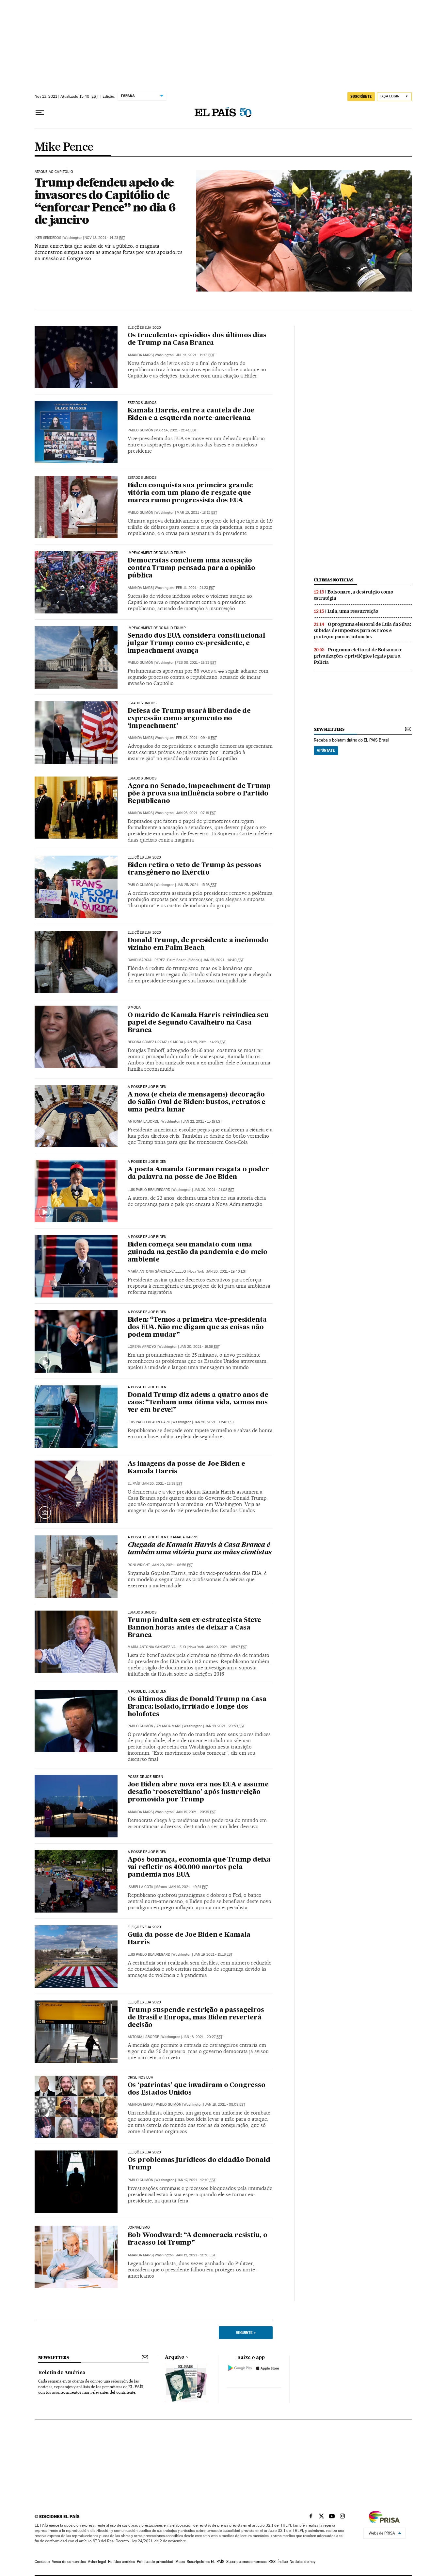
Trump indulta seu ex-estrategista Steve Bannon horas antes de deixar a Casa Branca (194, 1628)
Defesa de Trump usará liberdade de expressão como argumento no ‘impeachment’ (189, 719)
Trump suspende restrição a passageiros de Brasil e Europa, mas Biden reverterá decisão (196, 2018)
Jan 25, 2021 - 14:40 (223, 960)
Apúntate (326, 750)
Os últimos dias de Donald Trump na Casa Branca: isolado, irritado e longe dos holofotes (197, 1707)
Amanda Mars (140, 355)
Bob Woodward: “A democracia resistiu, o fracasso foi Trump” (198, 2239)
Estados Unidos (142, 403)
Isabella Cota (140, 1887)
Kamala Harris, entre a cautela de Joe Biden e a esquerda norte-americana (191, 415)
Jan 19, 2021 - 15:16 (213, 1955)
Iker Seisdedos (48, 238)
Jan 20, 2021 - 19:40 (226, 1271)
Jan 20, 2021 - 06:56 (173, 1565)
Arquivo (175, 2357)
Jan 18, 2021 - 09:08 (225, 2105)
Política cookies (121, 2562)
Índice (283, 2562)
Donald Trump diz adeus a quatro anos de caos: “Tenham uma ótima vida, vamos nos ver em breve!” (198, 1403)
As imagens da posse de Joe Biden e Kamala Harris (186, 1468)
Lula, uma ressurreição (353, 611)
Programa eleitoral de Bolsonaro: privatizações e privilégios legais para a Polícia (358, 656)
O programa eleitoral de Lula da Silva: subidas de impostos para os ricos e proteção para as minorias (362, 630)
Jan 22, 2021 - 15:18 (202, 1121)
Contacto (42, 2562)
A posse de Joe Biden (147, 1087)
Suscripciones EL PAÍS (206, 2562)
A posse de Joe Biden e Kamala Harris (163, 1537)
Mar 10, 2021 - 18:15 (197, 513)
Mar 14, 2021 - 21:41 (176, 430)
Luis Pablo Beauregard (149, 1190)
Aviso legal (97, 2562)
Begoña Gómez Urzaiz (147, 1042)
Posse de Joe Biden (145, 1777)
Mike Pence (64, 147)
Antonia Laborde (143, 1121)
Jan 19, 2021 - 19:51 (189, 1887)
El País (134, 1484)
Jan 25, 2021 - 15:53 (197, 885)
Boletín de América (62, 2373)
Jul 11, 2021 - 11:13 (195, 355)
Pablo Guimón (140, 430)
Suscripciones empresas (246, 2562)
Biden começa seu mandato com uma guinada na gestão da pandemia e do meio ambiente (198, 1252)
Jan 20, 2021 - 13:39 (162, 1484)
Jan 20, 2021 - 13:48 (214, 1422)
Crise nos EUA (140, 2078)
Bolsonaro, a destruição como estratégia (354, 595)
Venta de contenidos (69, 2562)
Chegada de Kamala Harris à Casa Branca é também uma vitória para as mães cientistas (200, 1549)
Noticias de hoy (303, 2562)
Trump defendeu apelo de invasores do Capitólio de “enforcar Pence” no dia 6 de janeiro (105, 201)
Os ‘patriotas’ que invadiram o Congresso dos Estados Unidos (197, 2089)
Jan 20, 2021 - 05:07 (226, 1647)
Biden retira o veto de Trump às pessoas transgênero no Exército (195, 869)
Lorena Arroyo (142, 1347)
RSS (272, 2562)
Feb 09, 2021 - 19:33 (196, 663)
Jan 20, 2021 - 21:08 (214, 1190)
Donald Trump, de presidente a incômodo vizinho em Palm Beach (198, 944)
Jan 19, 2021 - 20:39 (196, 1812)
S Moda (177, 1042)
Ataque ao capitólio (54, 172)
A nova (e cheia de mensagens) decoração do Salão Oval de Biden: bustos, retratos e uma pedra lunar (197, 1102)
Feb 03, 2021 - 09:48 (196, 738)
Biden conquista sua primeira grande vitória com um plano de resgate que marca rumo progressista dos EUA (190, 493)
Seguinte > (246, 2333)
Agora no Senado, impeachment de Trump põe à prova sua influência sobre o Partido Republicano (199, 794)
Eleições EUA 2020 (144, 328)
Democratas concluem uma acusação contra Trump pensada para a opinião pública (191, 568)
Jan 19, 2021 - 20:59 (225, 1726)
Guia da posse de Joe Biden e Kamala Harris (189, 1939)
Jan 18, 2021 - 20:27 (202, 2037)
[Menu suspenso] (40, 113)
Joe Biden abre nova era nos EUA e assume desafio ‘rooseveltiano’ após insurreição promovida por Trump (198, 1792)
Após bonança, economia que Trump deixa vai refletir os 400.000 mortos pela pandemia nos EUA (199, 1867)
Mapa (180, 2562)
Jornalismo (139, 2228)
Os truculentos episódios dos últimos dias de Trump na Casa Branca (197, 339)
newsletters (329, 729)
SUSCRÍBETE (361, 96)
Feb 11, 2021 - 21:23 (195, 588)
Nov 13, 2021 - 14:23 (105, 238)
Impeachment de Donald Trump (157, 553)
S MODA (134, 1008)
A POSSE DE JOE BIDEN (147, 1852)
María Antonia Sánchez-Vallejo (157, 1271)
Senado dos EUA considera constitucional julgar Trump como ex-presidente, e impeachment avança (196, 644)
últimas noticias (334, 580)
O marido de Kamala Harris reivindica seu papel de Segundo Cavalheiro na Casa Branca (198, 1023)
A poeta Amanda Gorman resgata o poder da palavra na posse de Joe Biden (199, 1173)
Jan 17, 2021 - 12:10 (196, 2180)
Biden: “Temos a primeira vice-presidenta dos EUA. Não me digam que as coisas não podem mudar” (197, 1328)
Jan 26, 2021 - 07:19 (196, 813)
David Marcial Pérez (146, 960)
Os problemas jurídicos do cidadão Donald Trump (199, 2164)
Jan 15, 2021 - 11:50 (196, 2255)
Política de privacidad (155, 2562)
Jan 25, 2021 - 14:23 (206, 1042)
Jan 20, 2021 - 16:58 (200, 1347)
